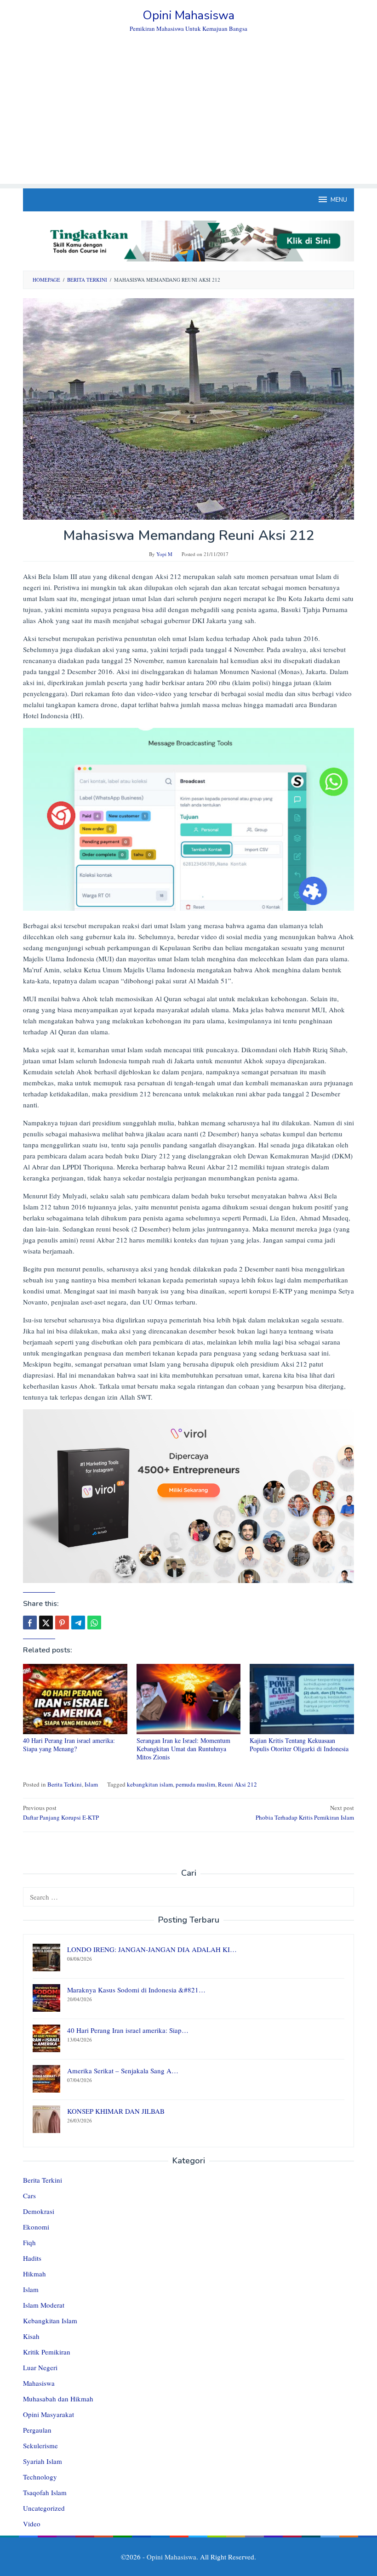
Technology (40, 2477)
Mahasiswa (39, 2383)
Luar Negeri (40, 2367)
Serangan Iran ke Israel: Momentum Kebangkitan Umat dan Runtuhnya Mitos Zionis (183, 1749)
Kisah (31, 2336)
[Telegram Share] (78, 1623)
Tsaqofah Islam (45, 2492)
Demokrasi (39, 2211)
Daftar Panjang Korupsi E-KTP (61, 1813)
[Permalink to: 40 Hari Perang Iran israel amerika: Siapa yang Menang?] (75, 1699)
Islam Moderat (44, 2305)
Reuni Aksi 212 (237, 1784)
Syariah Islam (43, 2461)
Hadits (32, 2258)
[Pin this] (62, 1623)
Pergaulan (37, 2430)
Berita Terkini (65, 1784)
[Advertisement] (188, 119)
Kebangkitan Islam (50, 2321)
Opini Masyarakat (49, 2414)
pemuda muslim (195, 1784)
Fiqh (29, 2242)
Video (32, 2524)
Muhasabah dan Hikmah (58, 2399)
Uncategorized (44, 2508)
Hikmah (34, 2274)
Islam (91, 1784)
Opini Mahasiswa (188, 15)
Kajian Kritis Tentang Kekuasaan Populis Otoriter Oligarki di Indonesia (299, 1745)
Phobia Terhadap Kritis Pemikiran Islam (305, 1813)
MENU (339, 200)
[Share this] (30, 1623)
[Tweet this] (46, 1623)
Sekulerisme (40, 2445)
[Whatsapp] (94, 1623)
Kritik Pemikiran (47, 2352)
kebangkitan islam (150, 1784)
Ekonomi (36, 2227)
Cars (29, 2196)
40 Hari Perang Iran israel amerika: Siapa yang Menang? (69, 1745)
